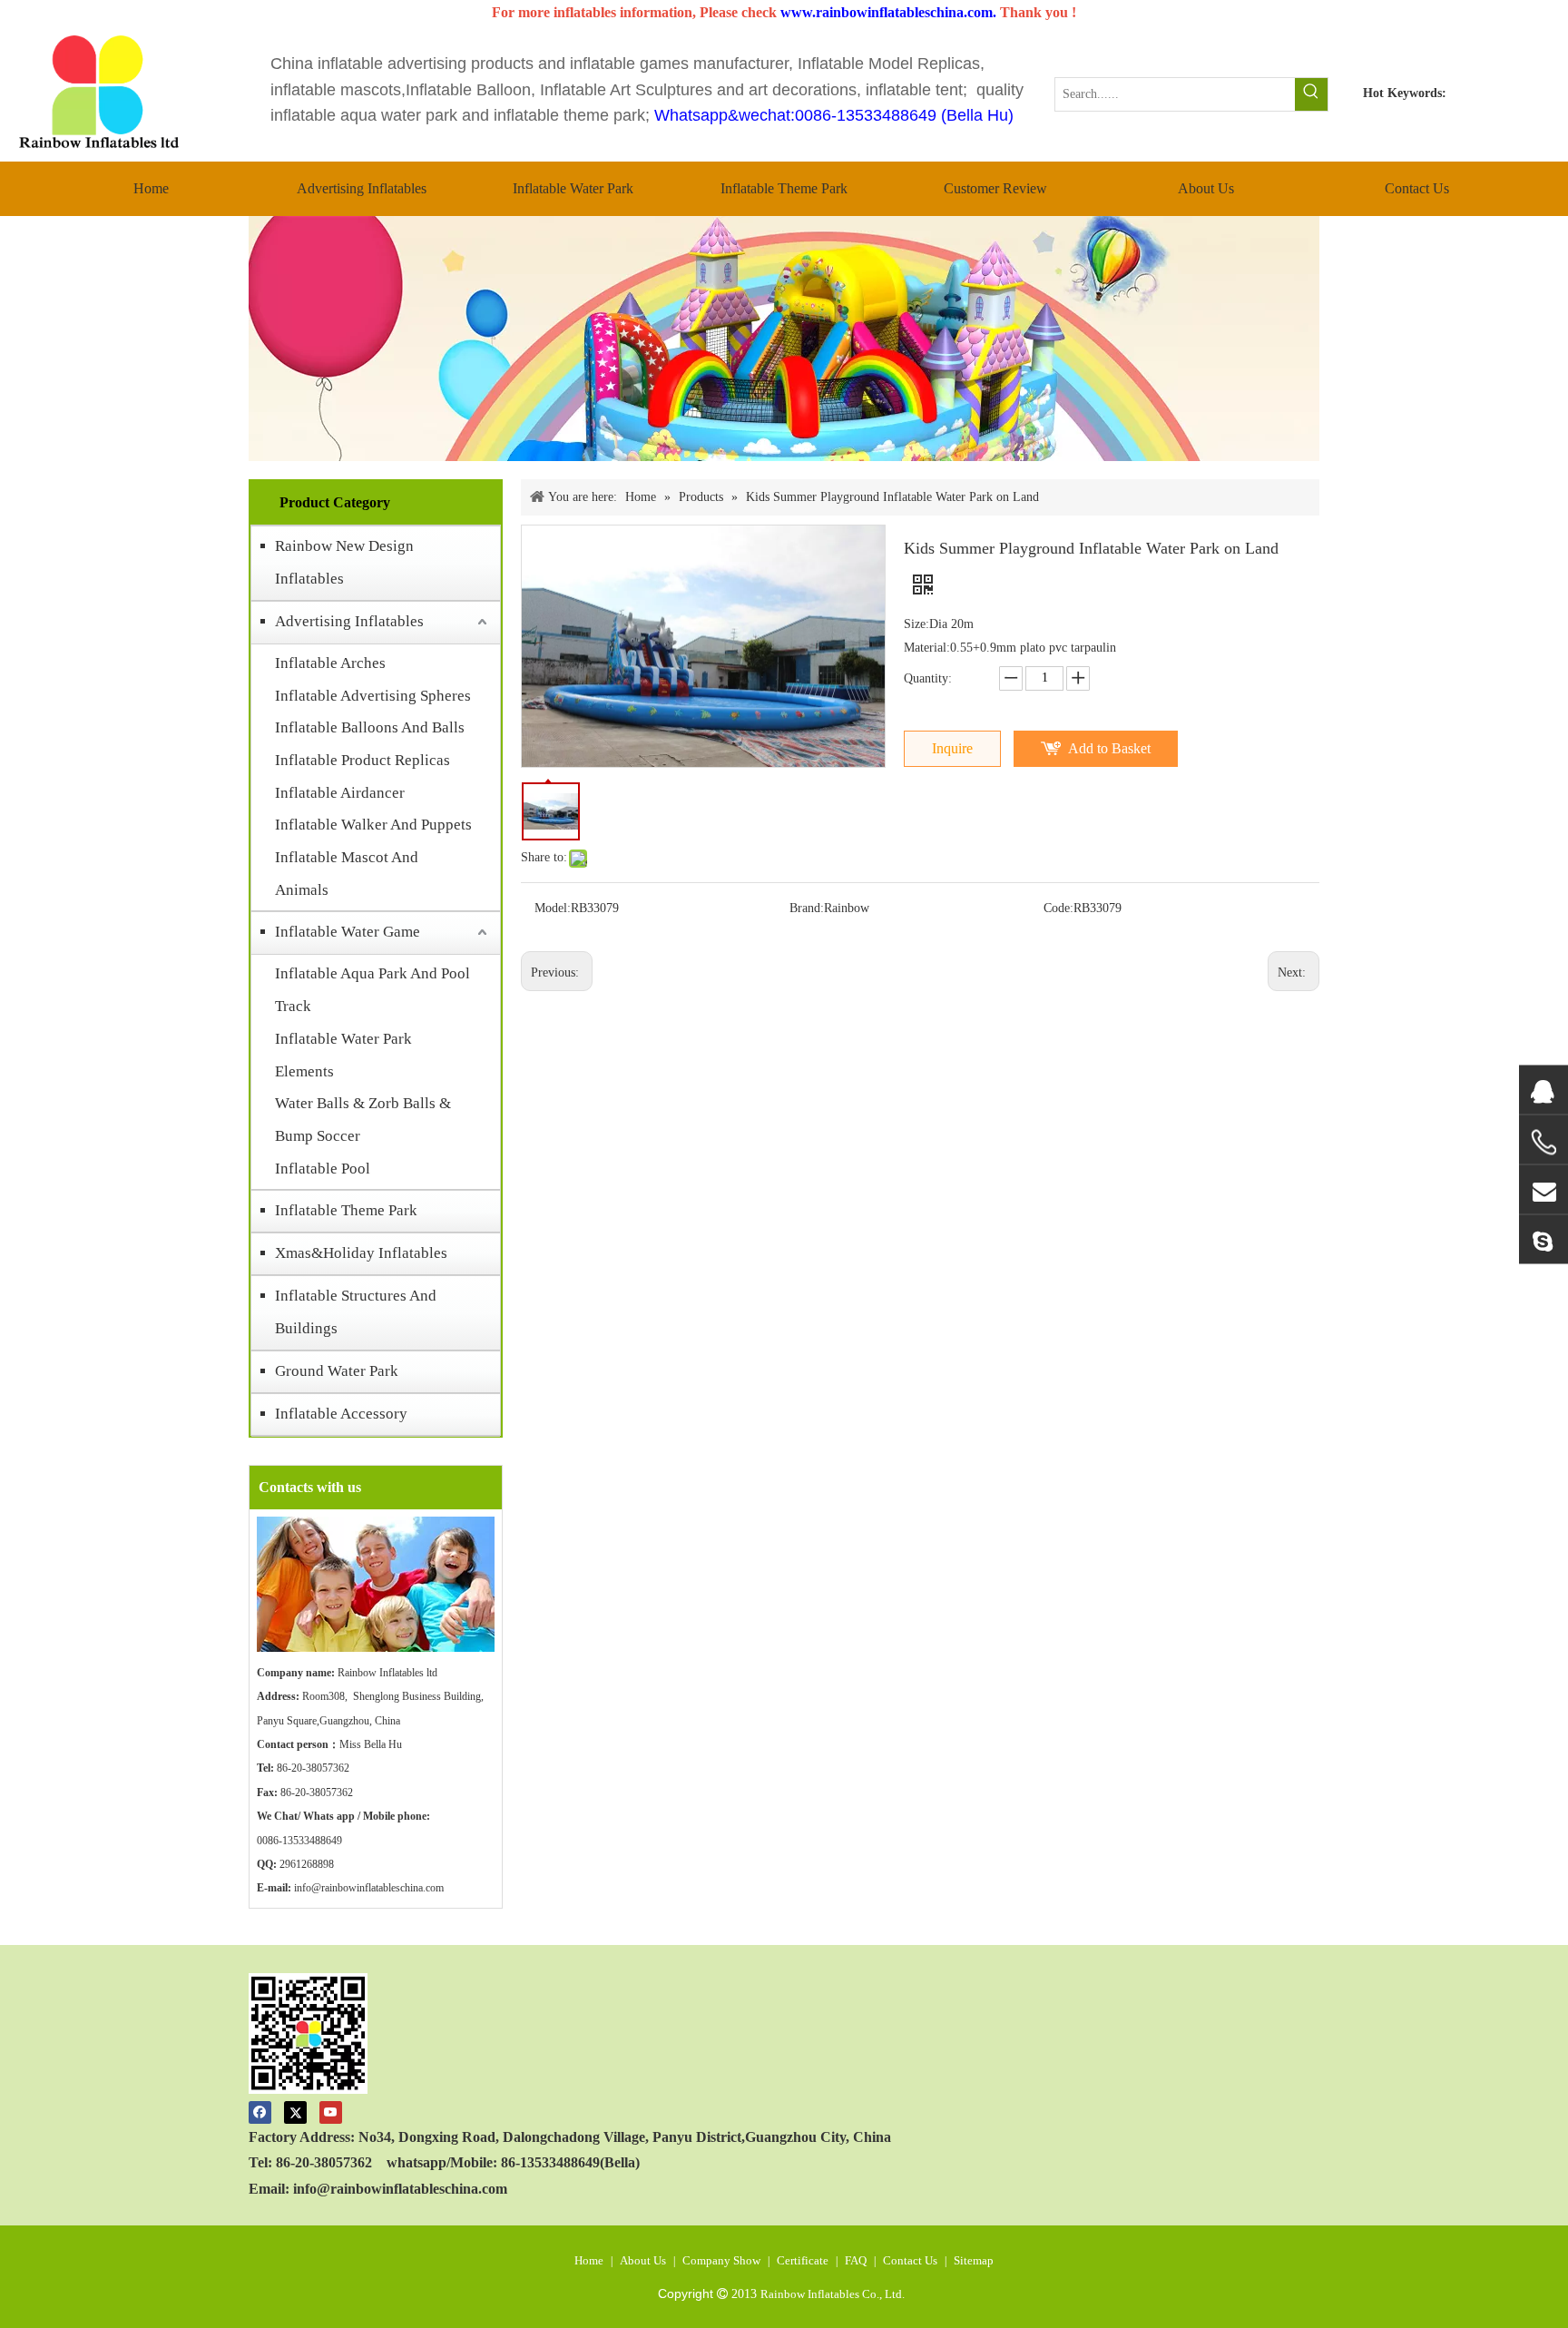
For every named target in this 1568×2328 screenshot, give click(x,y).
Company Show (721, 2260)
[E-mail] (1543, 1189)
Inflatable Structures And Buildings (356, 1312)
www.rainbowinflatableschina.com (887, 12)
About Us (643, 2260)
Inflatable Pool (323, 1169)
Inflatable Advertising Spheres (373, 696)
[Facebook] (260, 2112)
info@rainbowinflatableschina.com (369, 1888)
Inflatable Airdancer (340, 793)
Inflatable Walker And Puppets (373, 825)
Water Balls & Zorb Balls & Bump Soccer (363, 1120)
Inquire (952, 748)
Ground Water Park (337, 1371)
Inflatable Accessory (341, 1414)
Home (589, 2260)
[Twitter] (295, 2112)
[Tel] (1543, 1142)
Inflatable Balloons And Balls (370, 727)
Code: (1058, 908)
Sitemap (974, 2260)
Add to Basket (1109, 748)
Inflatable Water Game (348, 932)
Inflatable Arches (330, 663)
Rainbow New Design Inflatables (344, 562)
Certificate (803, 2260)
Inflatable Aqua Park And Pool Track (372, 990)
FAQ (856, 2260)
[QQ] (1543, 1089)
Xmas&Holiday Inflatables (361, 1253)
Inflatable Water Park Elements (343, 1055)
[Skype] (1543, 1239)
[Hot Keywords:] (1311, 94)
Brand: (807, 908)
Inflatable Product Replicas (363, 760)
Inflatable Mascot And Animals (347, 874)
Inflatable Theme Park (346, 1210)
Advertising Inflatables (349, 621)
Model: (553, 908)
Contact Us (910, 2260)
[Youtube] (331, 2112)
